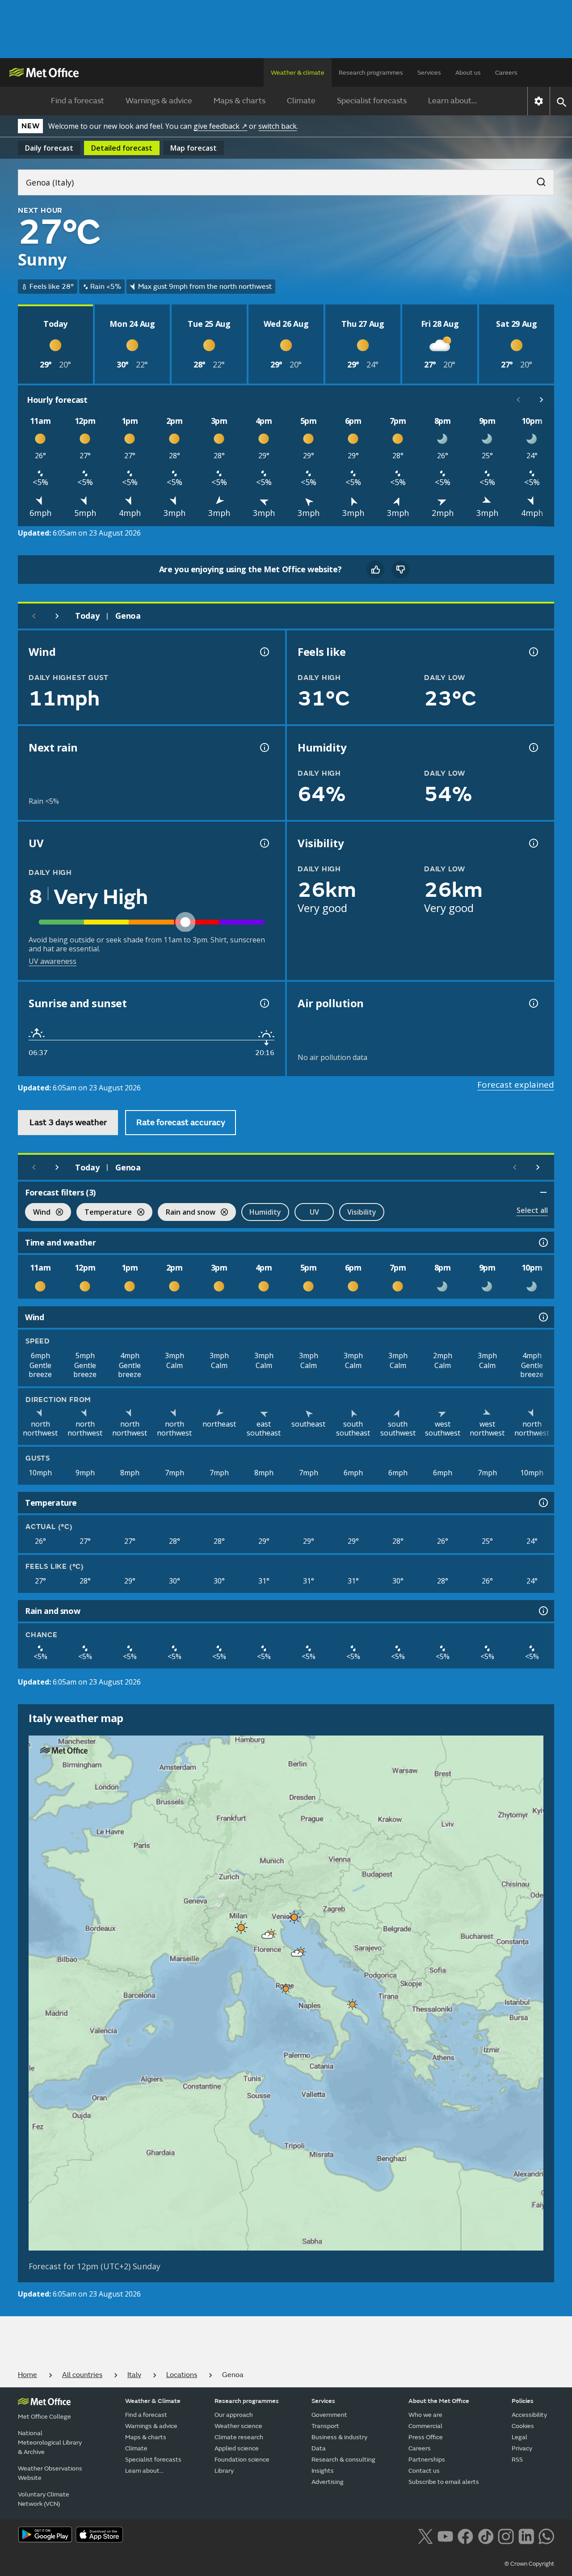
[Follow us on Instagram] (506, 2535)
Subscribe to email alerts (444, 2482)
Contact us (424, 2471)
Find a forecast (78, 101)
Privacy (522, 2448)
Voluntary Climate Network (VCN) (44, 2499)
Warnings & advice (159, 101)
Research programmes (371, 73)
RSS (517, 2460)
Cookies (523, 2426)
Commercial (425, 2426)
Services (429, 73)
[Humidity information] (533, 747)
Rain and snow (187, 1213)
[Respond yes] (375, 570)
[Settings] (539, 101)
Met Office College (44, 2417)
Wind (38, 1213)
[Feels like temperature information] (533, 652)
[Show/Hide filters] (543, 1192)
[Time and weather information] (543, 1242)
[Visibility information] (533, 843)
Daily (49, 148)
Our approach (234, 2415)
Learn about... (452, 101)
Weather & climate (298, 73)
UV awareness (53, 961)
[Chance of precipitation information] (264, 747)
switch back (278, 126)
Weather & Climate (153, 2401)
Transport (325, 2426)
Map (193, 148)
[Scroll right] (542, 400)
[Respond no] (400, 570)
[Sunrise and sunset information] (264, 1003)
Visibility (362, 1212)
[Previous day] (34, 616)
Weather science (238, 2426)
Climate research (239, 2437)
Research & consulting (343, 2460)
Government (329, 2415)
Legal (519, 2437)
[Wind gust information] (264, 652)
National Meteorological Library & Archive (50, 2443)
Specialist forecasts (372, 101)
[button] (293, 1915)
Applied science (237, 2448)
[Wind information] (543, 1317)
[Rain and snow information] (543, 1611)
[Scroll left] (518, 400)
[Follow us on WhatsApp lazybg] (546, 2535)
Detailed (122, 148)
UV (314, 1212)
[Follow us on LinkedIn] (526, 2535)
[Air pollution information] (533, 1003)
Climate (301, 101)
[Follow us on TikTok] (486, 2535)
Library (224, 2471)
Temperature (104, 1213)
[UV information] (264, 843)
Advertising (328, 2482)
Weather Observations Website (50, 2473)
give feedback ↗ (220, 126)
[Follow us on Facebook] (465, 2535)
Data (319, 2448)
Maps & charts (240, 101)
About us (468, 73)
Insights (323, 2471)
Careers (506, 73)
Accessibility (529, 2415)
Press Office (426, 2437)
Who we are (425, 2415)
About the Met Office (439, 2401)
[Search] (537, 179)
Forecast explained (516, 1085)
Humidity (265, 1212)
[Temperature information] (543, 1503)
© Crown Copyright (529, 2564)
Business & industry (339, 2437)
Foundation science (242, 2460)
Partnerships (427, 2460)
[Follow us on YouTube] (445, 2535)
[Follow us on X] (425, 2535)
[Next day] (57, 616)
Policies (523, 2401)
